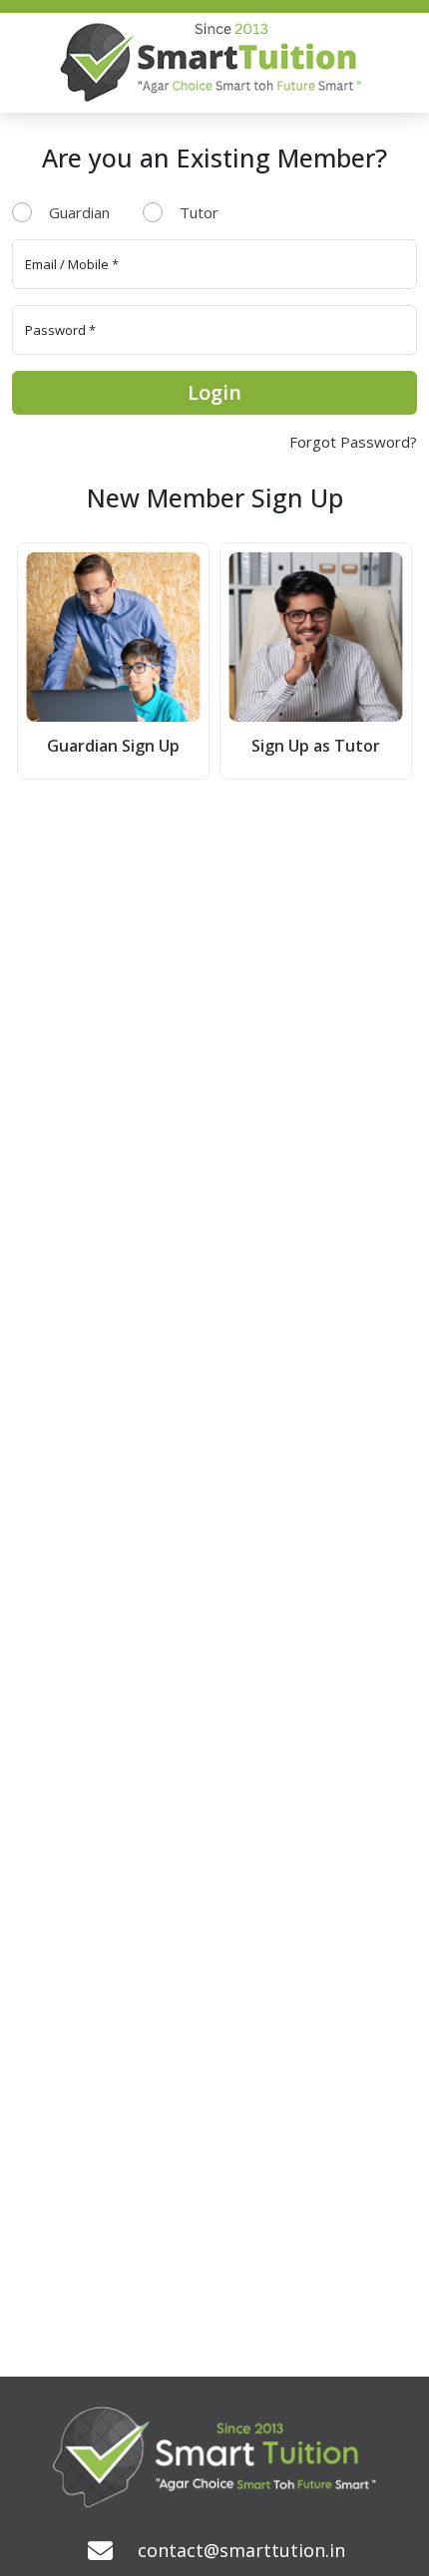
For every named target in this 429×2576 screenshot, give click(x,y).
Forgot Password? (353, 442)
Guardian (79, 212)
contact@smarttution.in (241, 2550)
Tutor (199, 212)
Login (214, 392)
